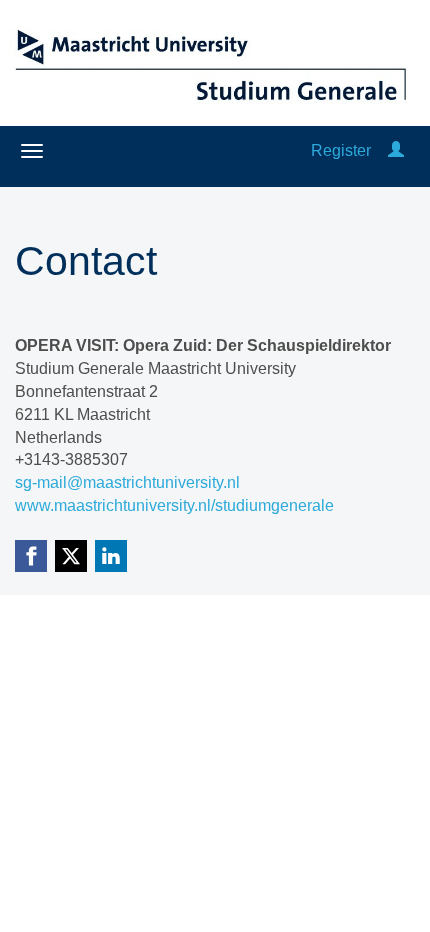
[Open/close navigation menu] (32, 151)
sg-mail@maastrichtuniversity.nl (127, 482)
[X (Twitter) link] (71, 556)
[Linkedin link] (111, 556)
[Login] (396, 150)
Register (341, 150)
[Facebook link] (31, 556)
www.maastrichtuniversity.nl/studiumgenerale (174, 505)
